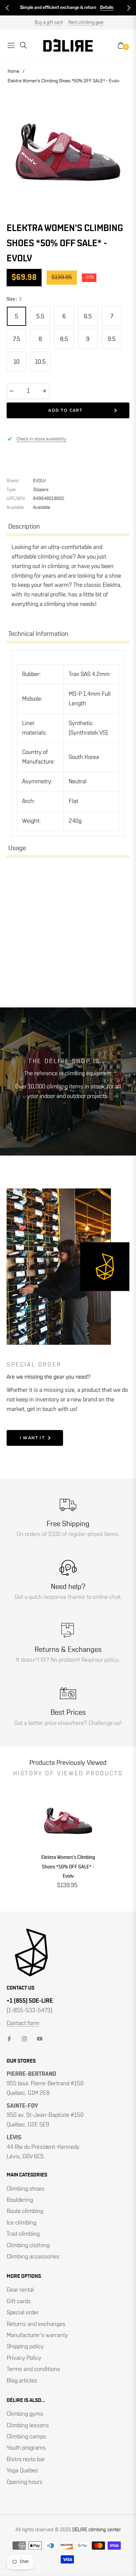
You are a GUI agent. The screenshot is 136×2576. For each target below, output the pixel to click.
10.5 (40, 362)
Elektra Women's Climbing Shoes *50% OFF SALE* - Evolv (68, 1867)
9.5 (112, 339)
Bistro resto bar (26, 2459)
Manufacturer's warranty (37, 2335)
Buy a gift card (49, 22)
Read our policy (100, 1660)
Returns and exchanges (36, 2324)
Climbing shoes (26, 2189)
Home (13, 71)
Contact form (23, 2023)
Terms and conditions (33, 2369)
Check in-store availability (41, 439)
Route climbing (25, 2211)
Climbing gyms (25, 2414)
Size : (14, 299)
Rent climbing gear (86, 22)
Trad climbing (23, 2234)
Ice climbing (21, 2223)
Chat (104, 8)
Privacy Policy (24, 2358)
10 (17, 362)
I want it (32, 1438)
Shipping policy (25, 2347)
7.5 (17, 339)
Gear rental (20, 2290)
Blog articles (22, 2381)
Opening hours (25, 2482)
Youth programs (26, 2448)
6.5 (88, 317)
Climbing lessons (28, 2426)
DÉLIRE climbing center (97, 2530)
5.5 (40, 317)
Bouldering (20, 2200)
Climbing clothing (28, 2246)
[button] (7, 8)
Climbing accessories (33, 2257)
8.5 (64, 339)
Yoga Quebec (22, 2471)
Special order (23, 2313)
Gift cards (19, 2302)
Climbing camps (26, 2437)
